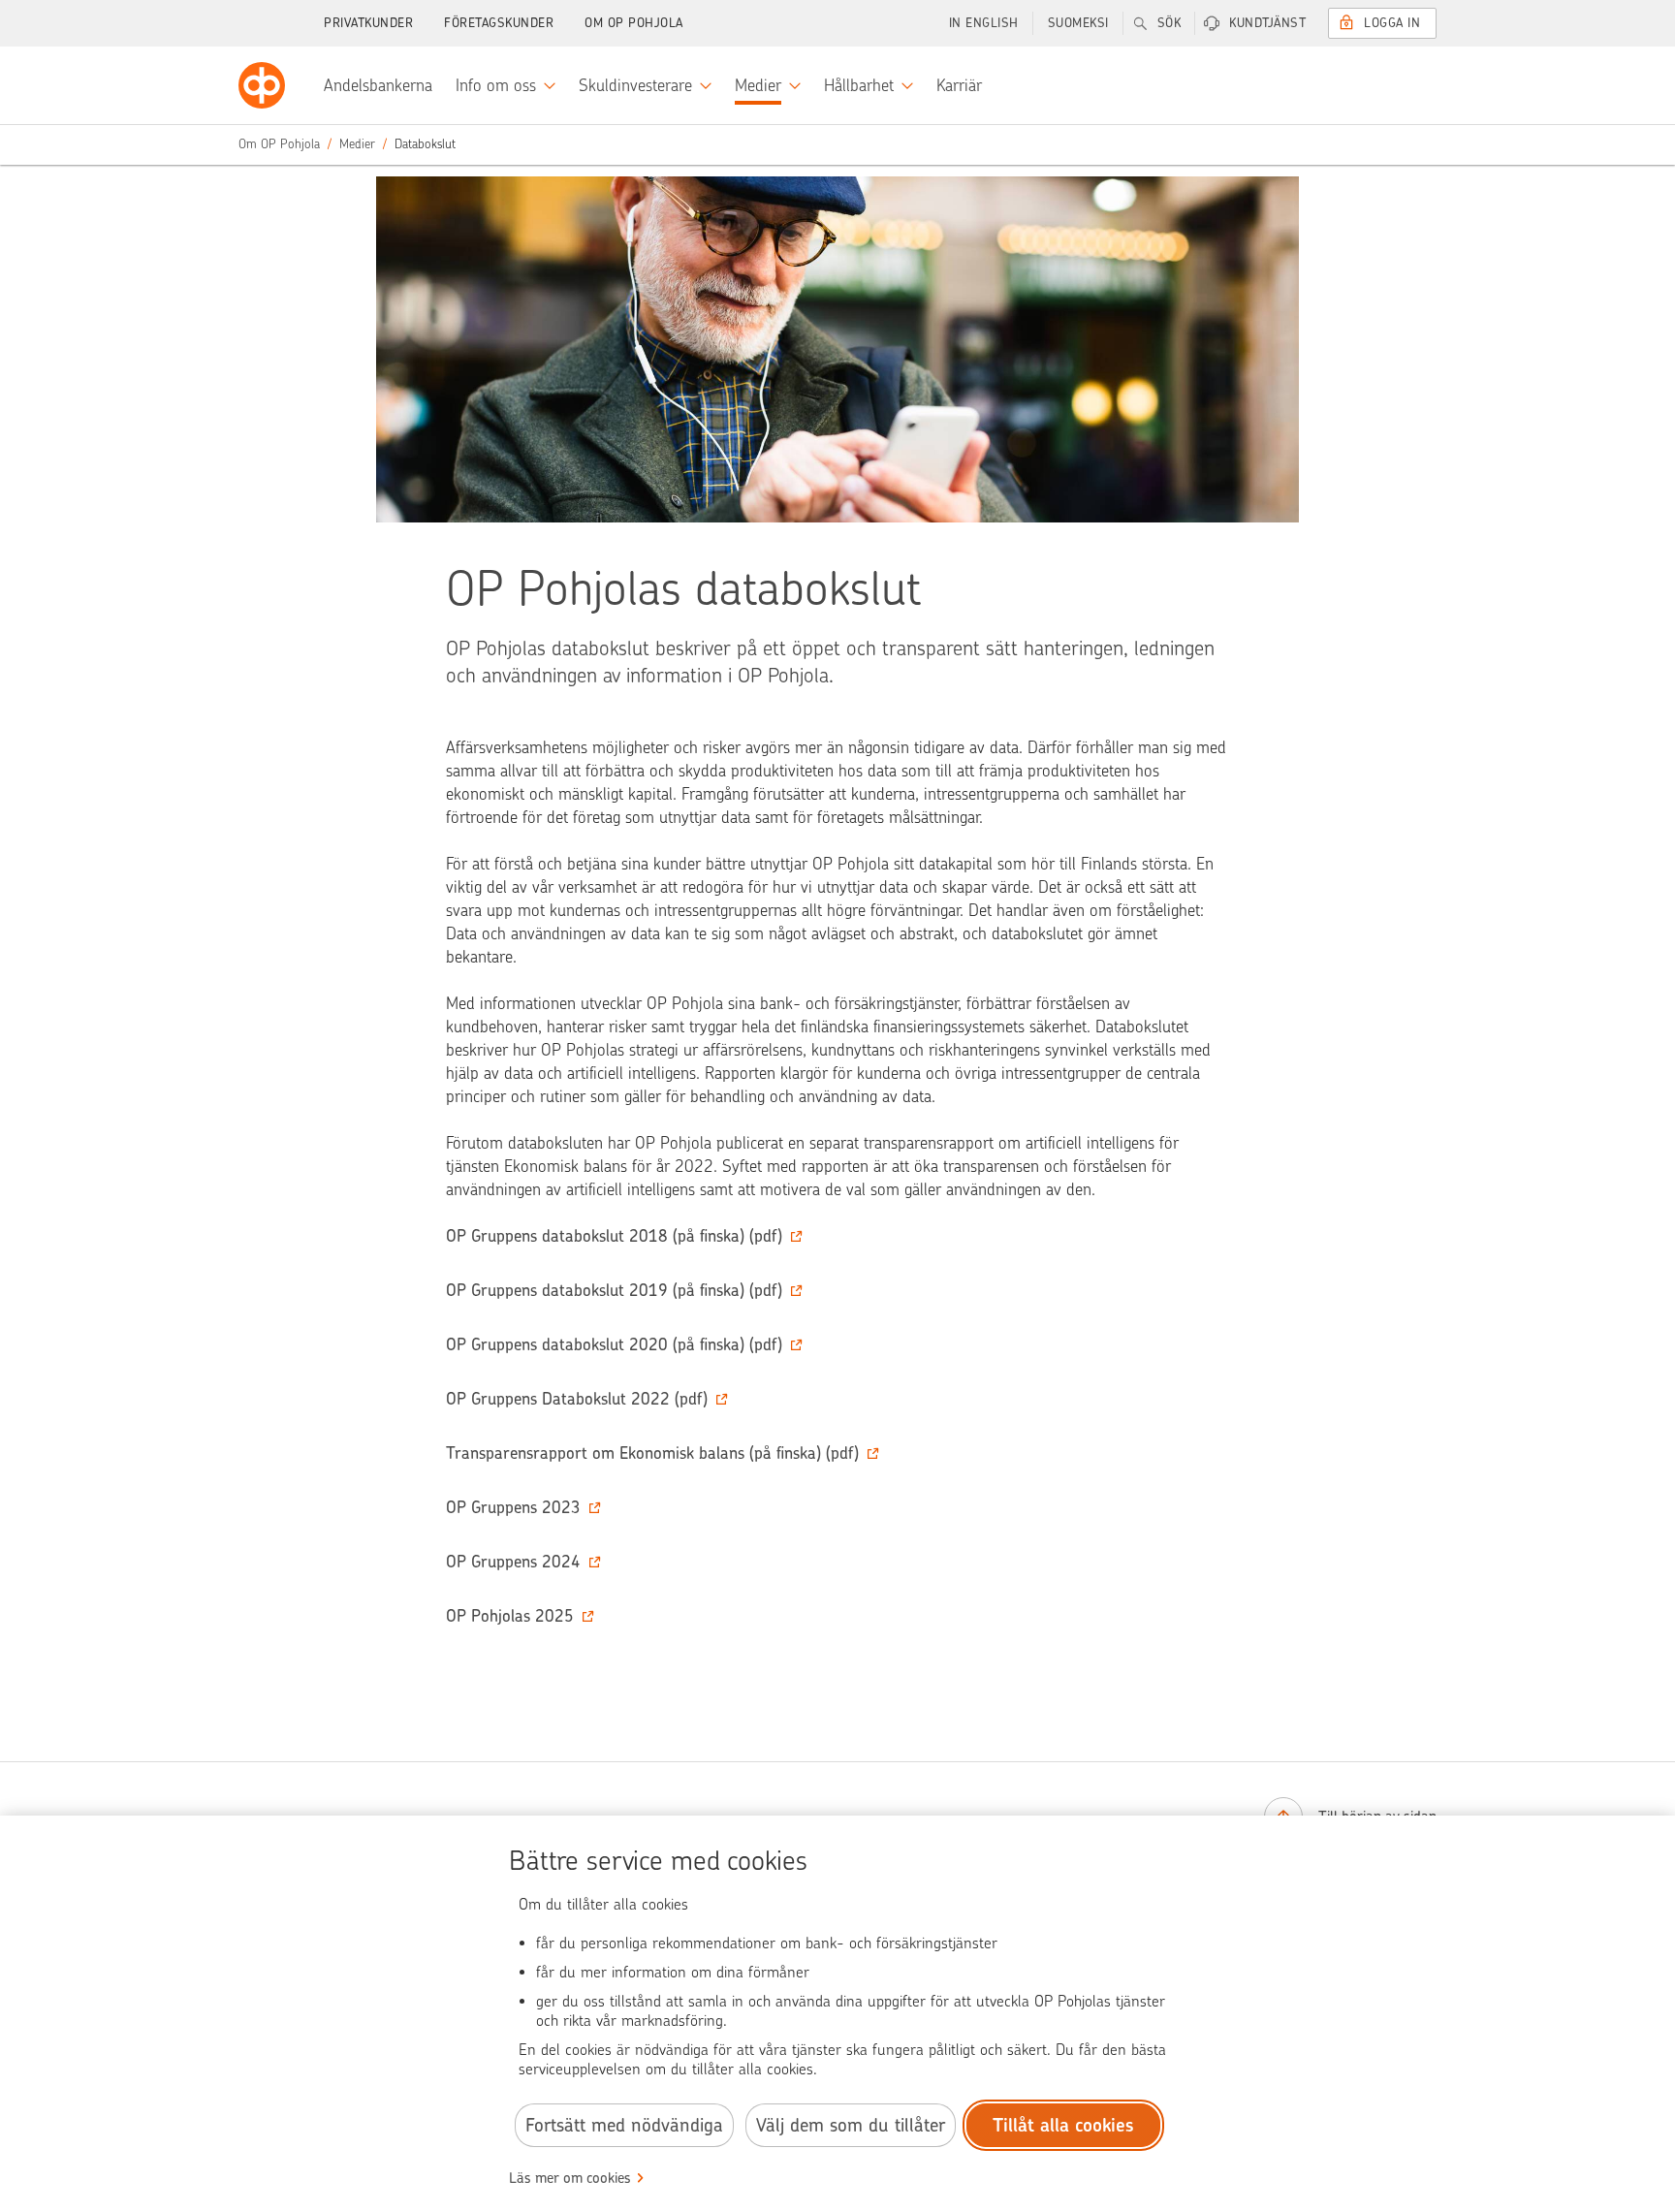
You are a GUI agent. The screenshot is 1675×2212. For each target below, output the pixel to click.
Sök (1169, 23)
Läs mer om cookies (570, 2178)
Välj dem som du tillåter (851, 2125)
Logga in (1392, 23)
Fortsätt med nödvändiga (624, 2125)
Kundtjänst (1267, 23)
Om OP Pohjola (634, 23)
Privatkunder (368, 23)
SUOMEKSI (1078, 23)
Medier (357, 144)
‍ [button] (614, 1236)
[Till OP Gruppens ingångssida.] (262, 85)
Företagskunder (499, 23)
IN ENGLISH (984, 23)
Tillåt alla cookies (1063, 2125)
